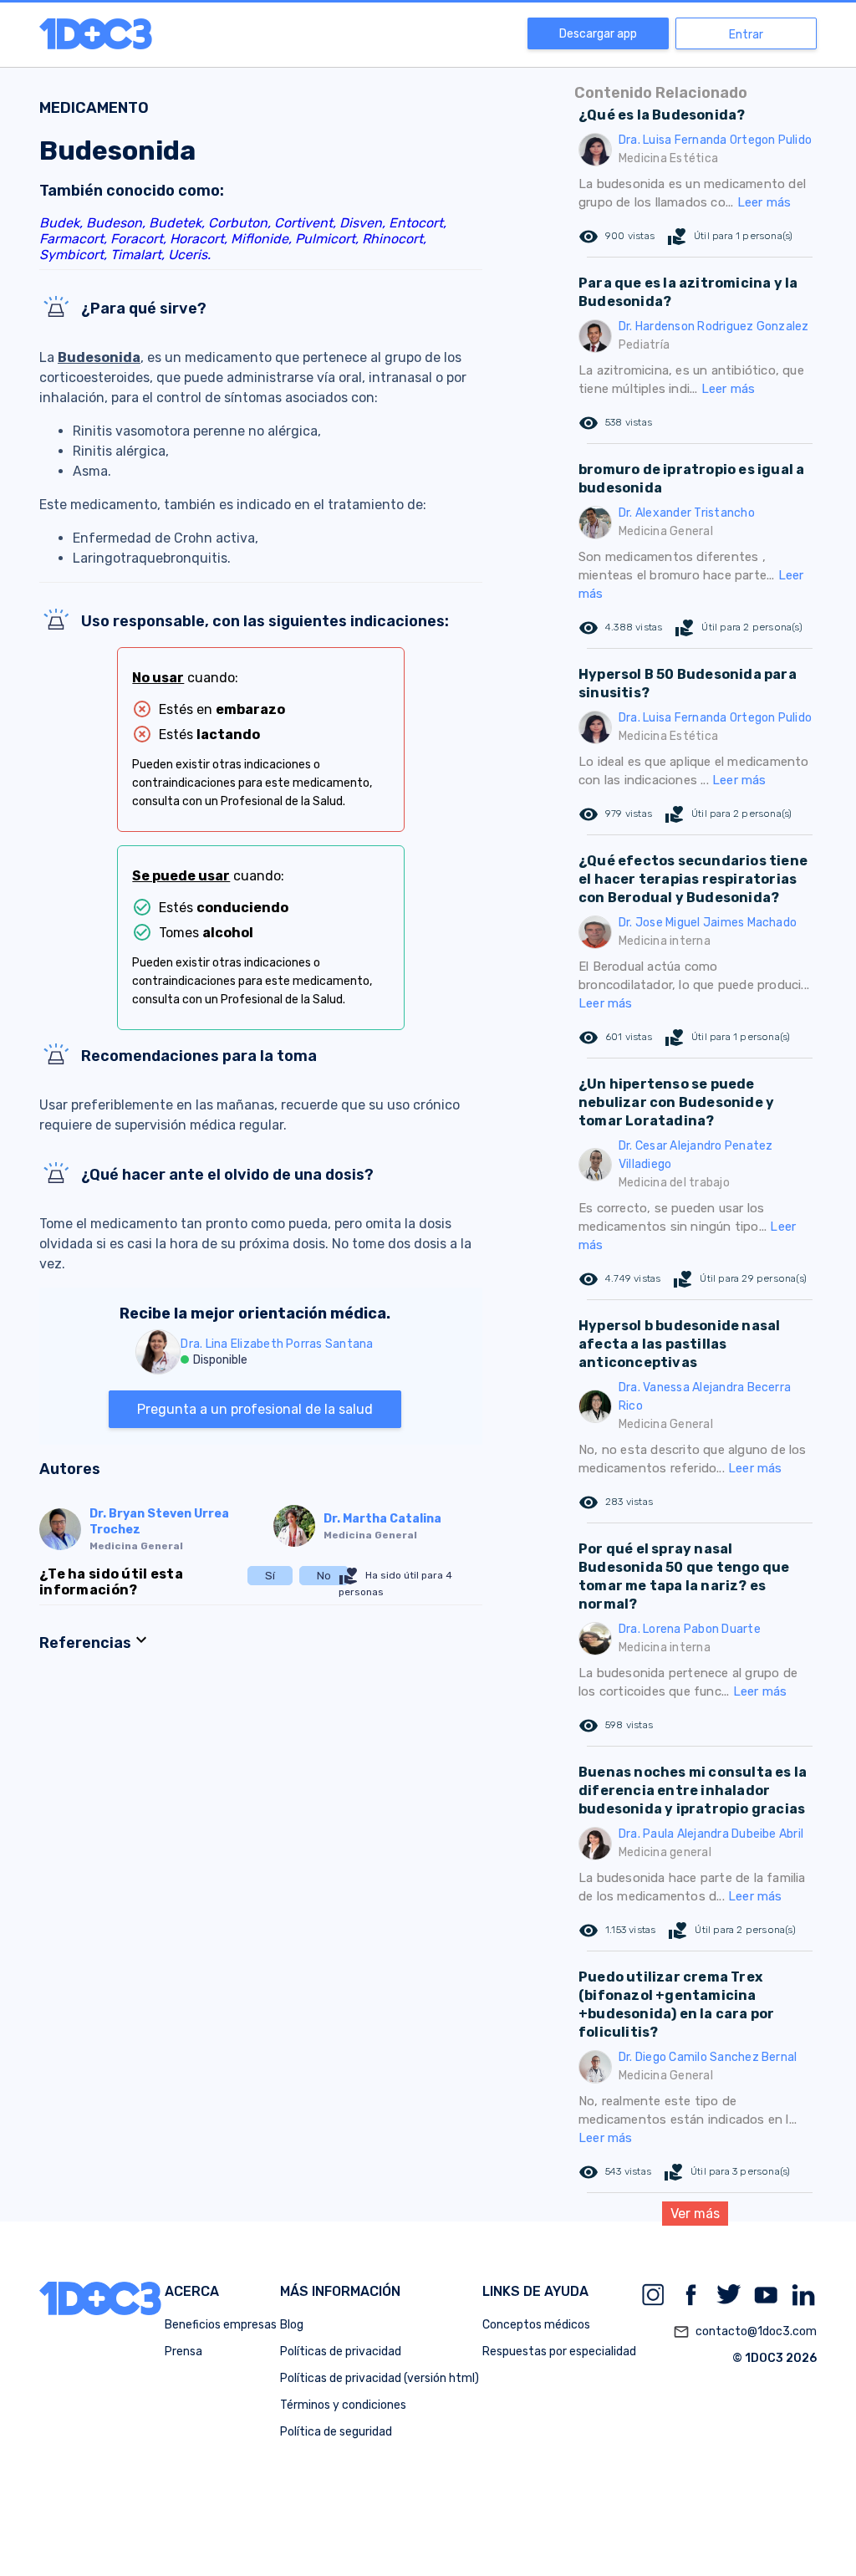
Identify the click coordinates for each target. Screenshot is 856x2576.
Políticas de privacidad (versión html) (380, 2378)
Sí (270, 1576)
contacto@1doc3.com (745, 2332)
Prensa (183, 2352)
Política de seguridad (336, 2432)
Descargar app (598, 34)
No (324, 1576)
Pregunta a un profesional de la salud (255, 1409)
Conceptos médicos (536, 2325)
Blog (292, 2325)
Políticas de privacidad (341, 2352)
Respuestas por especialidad (559, 2352)
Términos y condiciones (343, 2405)
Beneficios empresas (221, 2325)
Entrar (746, 35)
